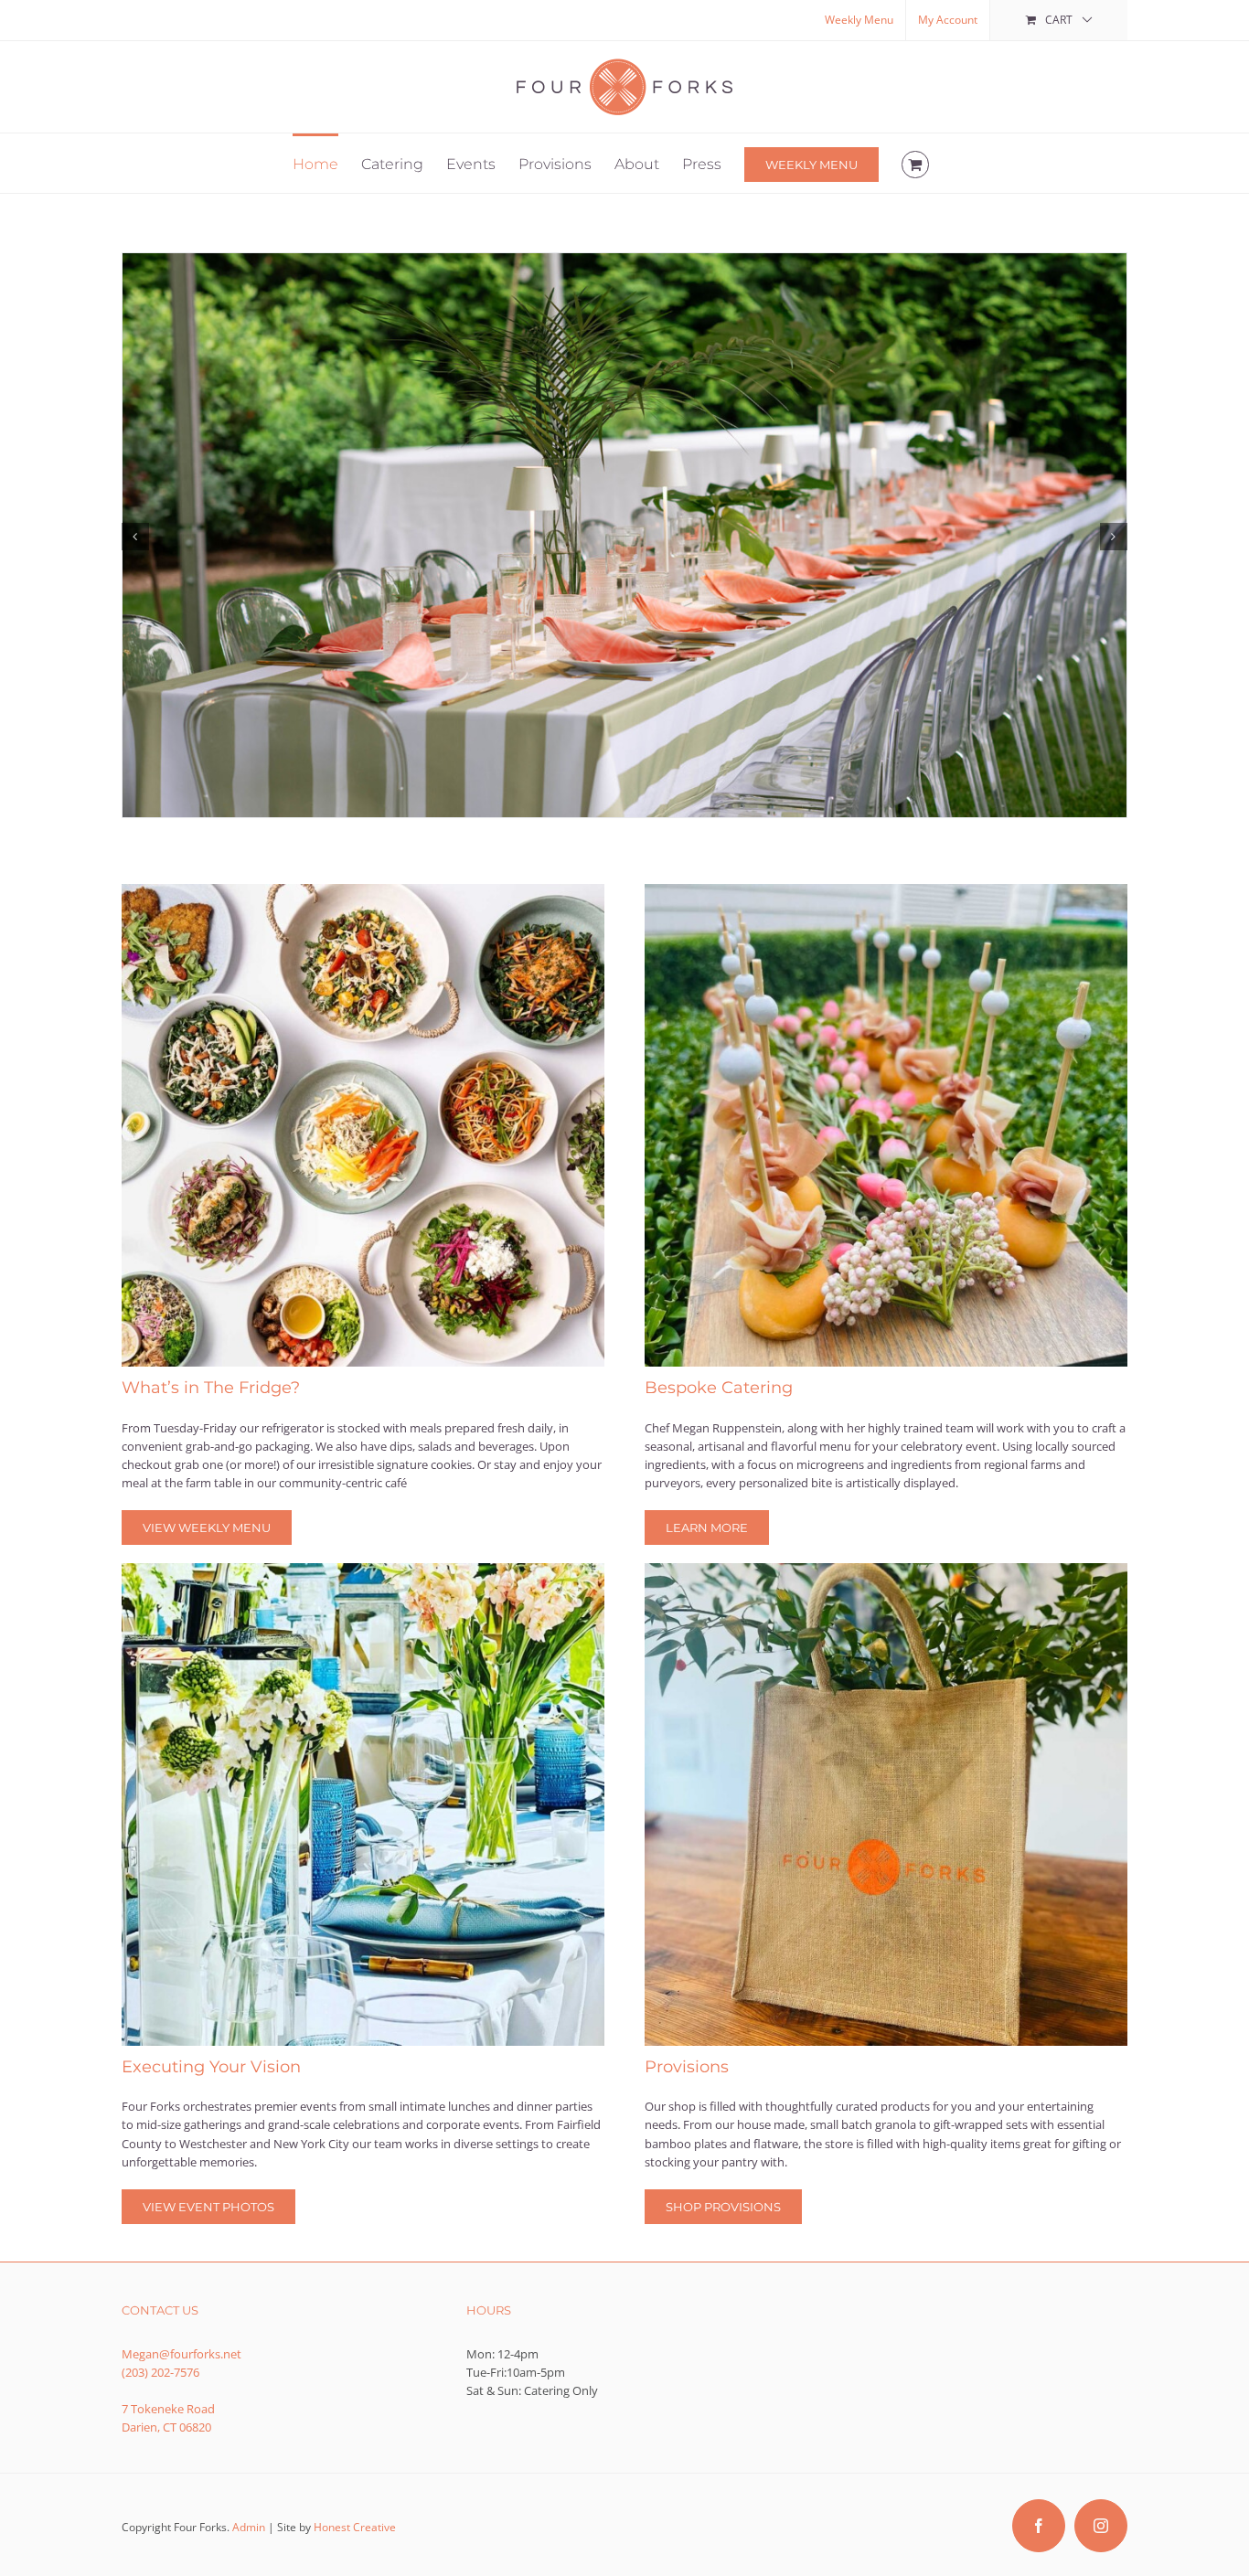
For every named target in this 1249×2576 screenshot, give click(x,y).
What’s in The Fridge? (211, 1388)
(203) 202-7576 (160, 2372)
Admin (249, 2527)
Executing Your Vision (211, 2067)
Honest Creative (355, 2527)
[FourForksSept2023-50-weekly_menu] (363, 889)
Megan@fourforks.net (181, 2354)
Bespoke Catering (719, 1388)
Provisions (687, 2067)
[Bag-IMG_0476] (886, 1569)
